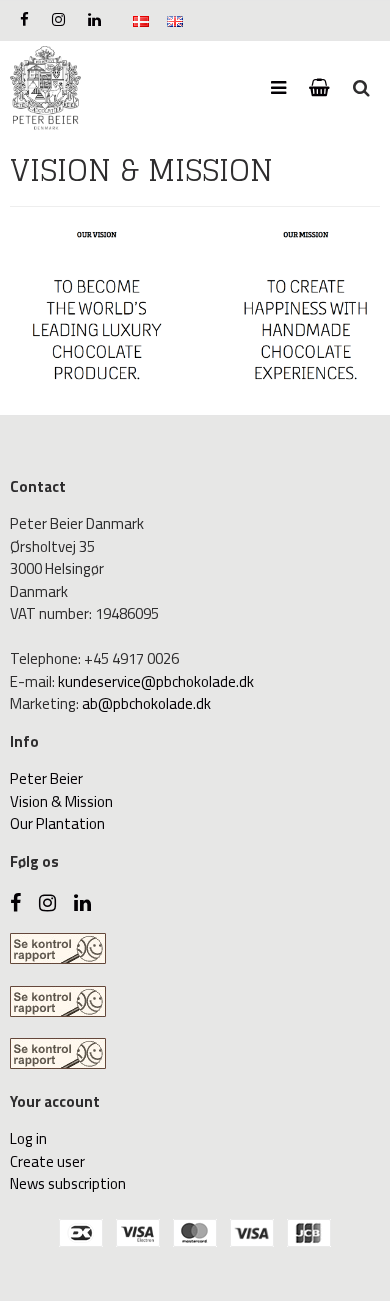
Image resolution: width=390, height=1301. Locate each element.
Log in (28, 1138)
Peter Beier (46, 778)
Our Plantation (57, 823)
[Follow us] (58, 19)
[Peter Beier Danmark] (45, 88)
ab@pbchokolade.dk (146, 703)
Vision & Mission (61, 801)
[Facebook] (24, 19)
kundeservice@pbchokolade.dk (156, 681)
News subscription (68, 1183)
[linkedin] (94, 19)
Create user (47, 1161)
